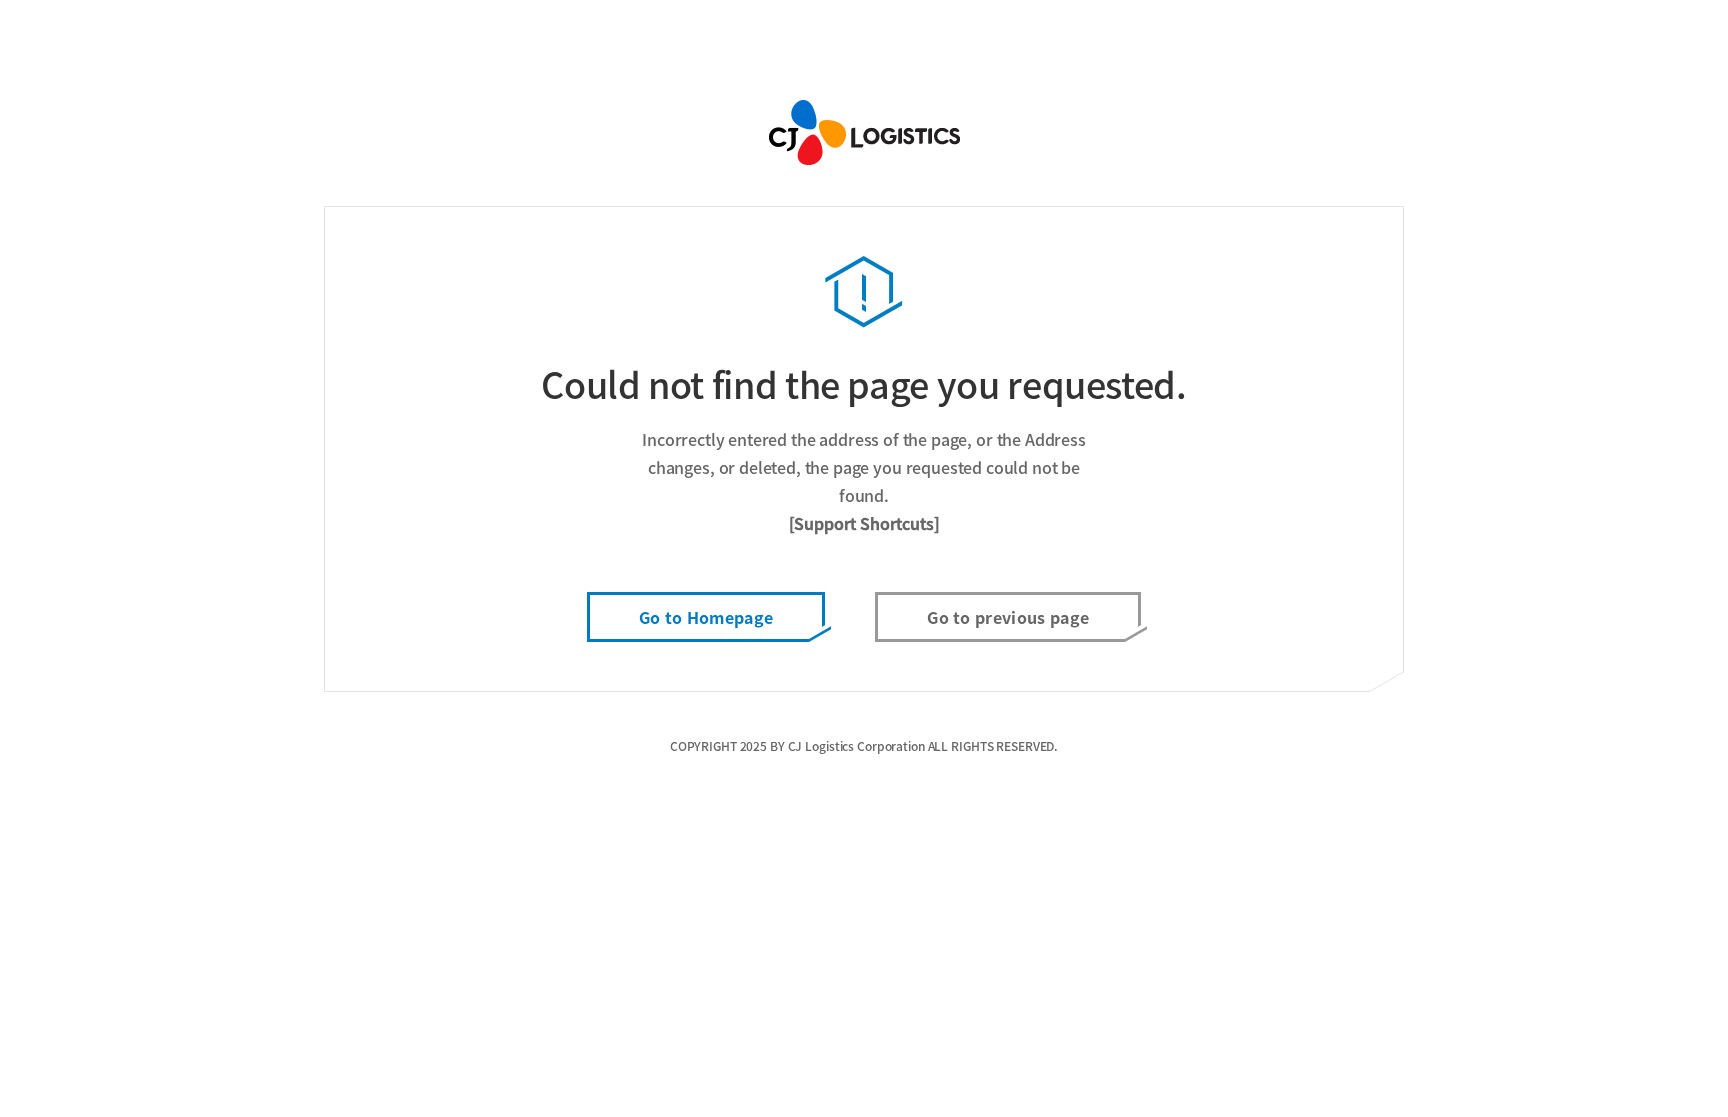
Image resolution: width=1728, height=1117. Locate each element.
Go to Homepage (706, 617)
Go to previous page (1008, 617)
